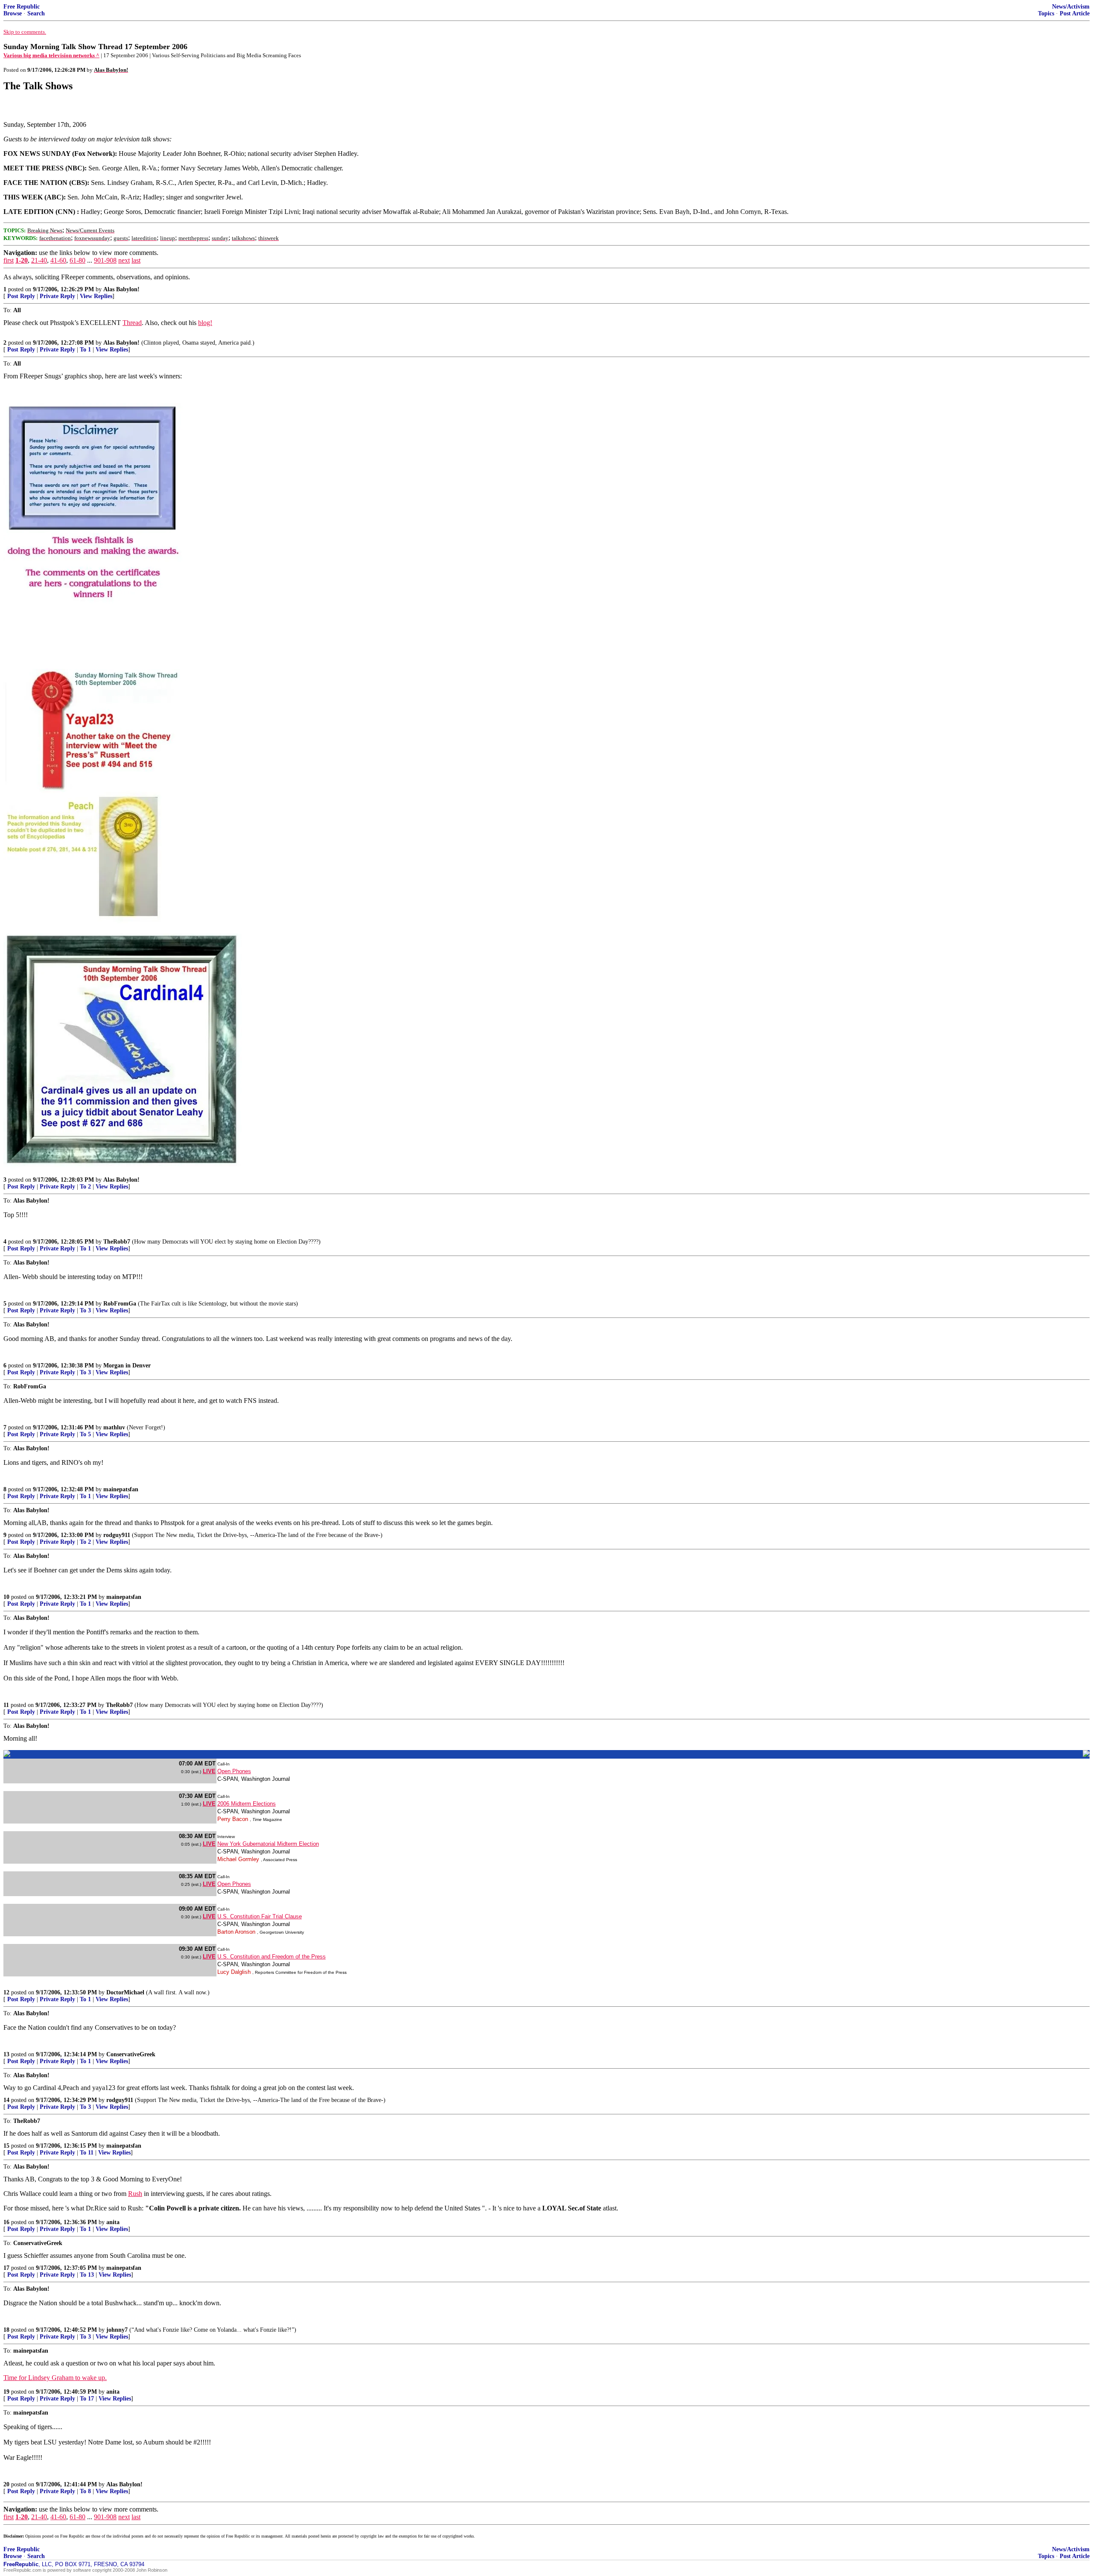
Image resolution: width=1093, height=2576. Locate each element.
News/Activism (1071, 7)
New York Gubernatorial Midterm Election (268, 1844)
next (124, 260)
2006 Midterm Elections (247, 1804)
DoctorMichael (125, 1992)
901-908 (105, 260)
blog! (205, 323)
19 (6, 2392)
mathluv (114, 1427)
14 (6, 2100)
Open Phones (234, 1771)
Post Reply (21, 296)
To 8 (85, 2491)
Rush (135, 2194)
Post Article (1075, 13)
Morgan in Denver (127, 1366)
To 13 (87, 2275)
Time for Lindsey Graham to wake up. (55, 2378)
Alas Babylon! (121, 289)
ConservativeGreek (131, 2054)
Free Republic (22, 7)
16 (6, 2222)
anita (113, 2222)
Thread (132, 323)
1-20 (22, 260)
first (9, 260)
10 (6, 1597)
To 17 (87, 2399)
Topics (1046, 13)
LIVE (209, 1771)
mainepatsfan (121, 1489)
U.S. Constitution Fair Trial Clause (260, 1916)
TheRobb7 (117, 1242)
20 (6, 2484)
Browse (13, 13)
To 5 (85, 1434)
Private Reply (57, 296)
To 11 (87, 2153)
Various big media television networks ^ (51, 55)
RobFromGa (120, 1304)
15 (6, 2146)
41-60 (58, 260)
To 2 (85, 1187)
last (136, 260)
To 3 (85, 1310)
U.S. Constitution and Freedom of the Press (272, 1957)
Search (36, 13)
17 (6, 2268)
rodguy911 (117, 1535)
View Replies (96, 296)
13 (6, 2054)
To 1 (85, 350)
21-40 (39, 260)
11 (6, 1705)
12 (6, 1992)
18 (6, 2330)
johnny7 (117, 2330)
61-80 (77, 260)
